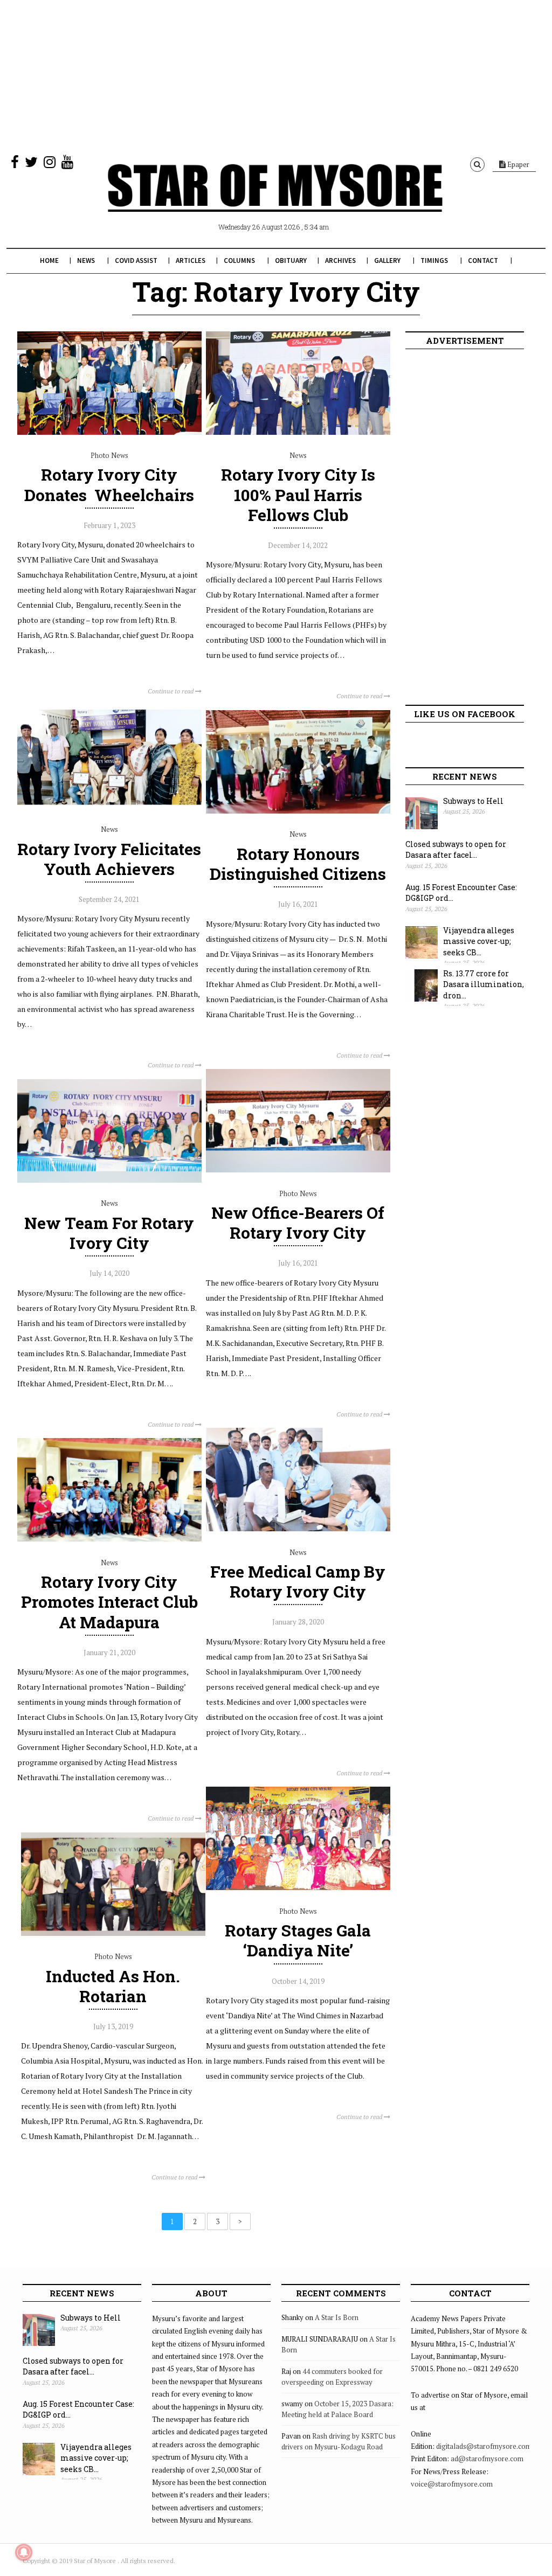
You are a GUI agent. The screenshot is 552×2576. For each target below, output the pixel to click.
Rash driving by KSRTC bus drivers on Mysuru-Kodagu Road (339, 2441)
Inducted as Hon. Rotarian (113, 1986)
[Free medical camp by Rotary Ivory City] (298, 1529)
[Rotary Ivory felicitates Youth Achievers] (109, 806)
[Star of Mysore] (275, 200)
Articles (191, 261)
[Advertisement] (276, 75)
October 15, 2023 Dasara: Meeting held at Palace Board (337, 2409)
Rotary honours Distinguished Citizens (298, 864)
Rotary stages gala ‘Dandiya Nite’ (298, 1940)
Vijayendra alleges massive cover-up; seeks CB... (479, 941)
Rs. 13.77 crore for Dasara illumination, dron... (484, 984)
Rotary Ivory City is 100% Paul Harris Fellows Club (298, 494)
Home (49, 261)
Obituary (291, 261)
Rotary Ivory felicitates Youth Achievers (109, 859)
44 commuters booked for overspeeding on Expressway (332, 2377)
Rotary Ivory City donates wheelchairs (109, 484)
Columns (239, 261)
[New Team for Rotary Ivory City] (109, 1180)
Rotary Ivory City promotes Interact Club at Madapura (109, 1602)
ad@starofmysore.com (487, 2459)
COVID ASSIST (136, 261)
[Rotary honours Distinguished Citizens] (298, 811)
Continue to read (171, 691)
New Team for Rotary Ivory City (109, 1233)
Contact (483, 261)
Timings (434, 261)
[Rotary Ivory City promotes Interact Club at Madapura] (109, 1539)
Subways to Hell (473, 801)
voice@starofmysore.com (452, 2484)
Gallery (387, 261)
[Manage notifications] (24, 2552)
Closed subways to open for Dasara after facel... (456, 850)
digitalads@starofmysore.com (484, 2446)
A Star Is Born (337, 2317)
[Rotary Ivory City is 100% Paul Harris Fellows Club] (298, 432)
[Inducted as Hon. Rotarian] (113, 1933)
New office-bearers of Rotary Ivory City (298, 1223)
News (86, 261)
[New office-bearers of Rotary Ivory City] (298, 1170)
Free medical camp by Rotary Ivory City (298, 1581)
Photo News (109, 455)
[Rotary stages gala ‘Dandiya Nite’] (298, 1887)
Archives (340, 261)
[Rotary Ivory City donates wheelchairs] (109, 432)
